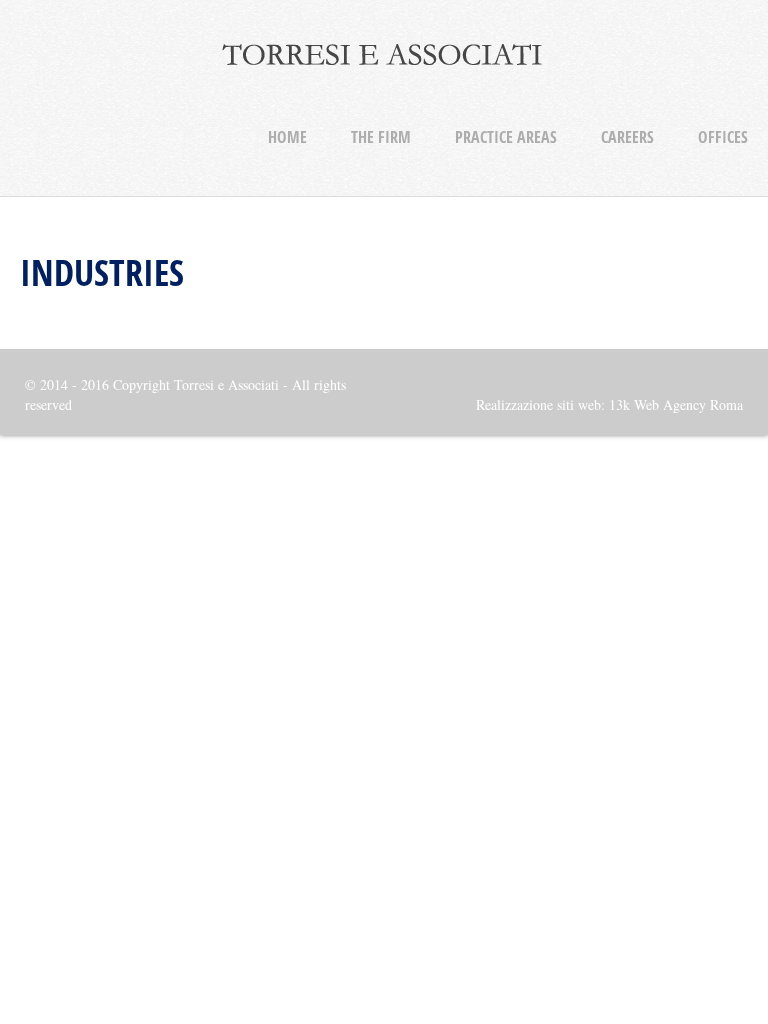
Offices (723, 137)
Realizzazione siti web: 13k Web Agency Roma (609, 404)
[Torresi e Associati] (384, 70)
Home (287, 137)
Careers (627, 137)
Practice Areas (506, 137)
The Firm (381, 137)
